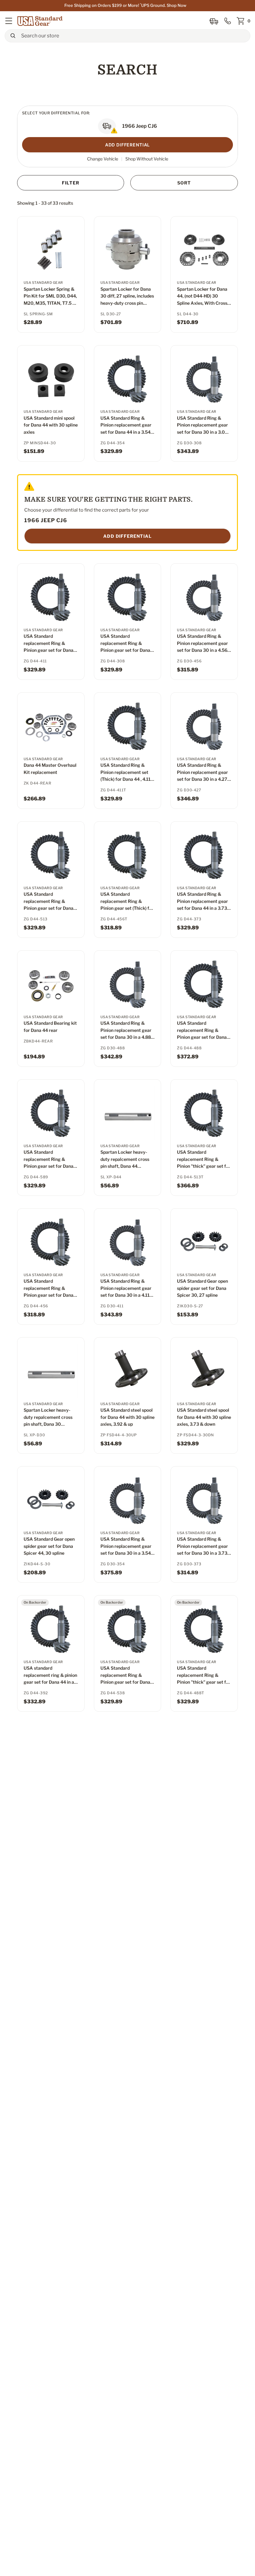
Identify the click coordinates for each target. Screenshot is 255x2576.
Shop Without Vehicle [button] (147, 159)
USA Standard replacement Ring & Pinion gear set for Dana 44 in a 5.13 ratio (49, 902)
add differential (127, 536)
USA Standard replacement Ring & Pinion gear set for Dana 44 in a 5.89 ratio (49, 1159)
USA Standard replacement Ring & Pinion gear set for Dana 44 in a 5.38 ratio (125, 1675)
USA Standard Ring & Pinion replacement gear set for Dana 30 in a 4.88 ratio (126, 1030)
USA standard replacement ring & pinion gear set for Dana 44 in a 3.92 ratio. (50, 1675)
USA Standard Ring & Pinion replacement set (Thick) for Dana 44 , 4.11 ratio (125, 773)
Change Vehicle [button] (103, 159)
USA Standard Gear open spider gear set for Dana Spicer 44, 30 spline (49, 1546)
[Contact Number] (228, 21)
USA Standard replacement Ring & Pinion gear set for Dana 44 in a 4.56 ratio (49, 1288)
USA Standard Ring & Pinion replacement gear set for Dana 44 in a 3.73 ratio (202, 902)
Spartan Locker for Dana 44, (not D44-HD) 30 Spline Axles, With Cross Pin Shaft (202, 296)
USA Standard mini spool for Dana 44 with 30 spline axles (51, 425)
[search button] (13, 36)
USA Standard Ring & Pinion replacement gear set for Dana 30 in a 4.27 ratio (202, 773)
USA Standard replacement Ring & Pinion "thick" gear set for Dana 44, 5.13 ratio (204, 1159)
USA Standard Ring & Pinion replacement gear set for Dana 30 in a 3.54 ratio (126, 1546)
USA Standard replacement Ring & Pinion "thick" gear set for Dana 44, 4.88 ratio (204, 1675)
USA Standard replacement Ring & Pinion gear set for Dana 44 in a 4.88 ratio (202, 1030)
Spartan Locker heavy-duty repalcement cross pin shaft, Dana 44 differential (125, 1159)
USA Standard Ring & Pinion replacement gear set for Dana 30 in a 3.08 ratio (202, 425)
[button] (9, 21)
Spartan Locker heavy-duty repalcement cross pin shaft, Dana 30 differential (48, 1417)
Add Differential (127, 145)
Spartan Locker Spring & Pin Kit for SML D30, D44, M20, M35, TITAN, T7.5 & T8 (50, 296)
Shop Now (176, 5)
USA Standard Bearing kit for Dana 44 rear (50, 1026)
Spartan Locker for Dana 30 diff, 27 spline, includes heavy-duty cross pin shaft (127, 296)
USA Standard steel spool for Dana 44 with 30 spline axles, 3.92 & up (127, 1417)
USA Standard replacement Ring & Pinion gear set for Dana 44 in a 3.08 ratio (125, 644)
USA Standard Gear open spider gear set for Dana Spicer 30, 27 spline (202, 1288)
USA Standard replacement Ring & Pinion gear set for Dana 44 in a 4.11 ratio (49, 644)
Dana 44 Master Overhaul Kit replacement (50, 768)
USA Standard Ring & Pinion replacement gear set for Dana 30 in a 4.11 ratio (126, 1288)
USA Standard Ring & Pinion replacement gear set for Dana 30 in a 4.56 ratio (202, 644)
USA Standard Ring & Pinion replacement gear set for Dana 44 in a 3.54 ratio (126, 425)
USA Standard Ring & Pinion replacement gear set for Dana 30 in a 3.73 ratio (202, 1546)
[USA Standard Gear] (41, 21)
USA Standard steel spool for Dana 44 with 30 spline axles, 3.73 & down (204, 1417)
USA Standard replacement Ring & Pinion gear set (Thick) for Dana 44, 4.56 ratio (127, 902)
